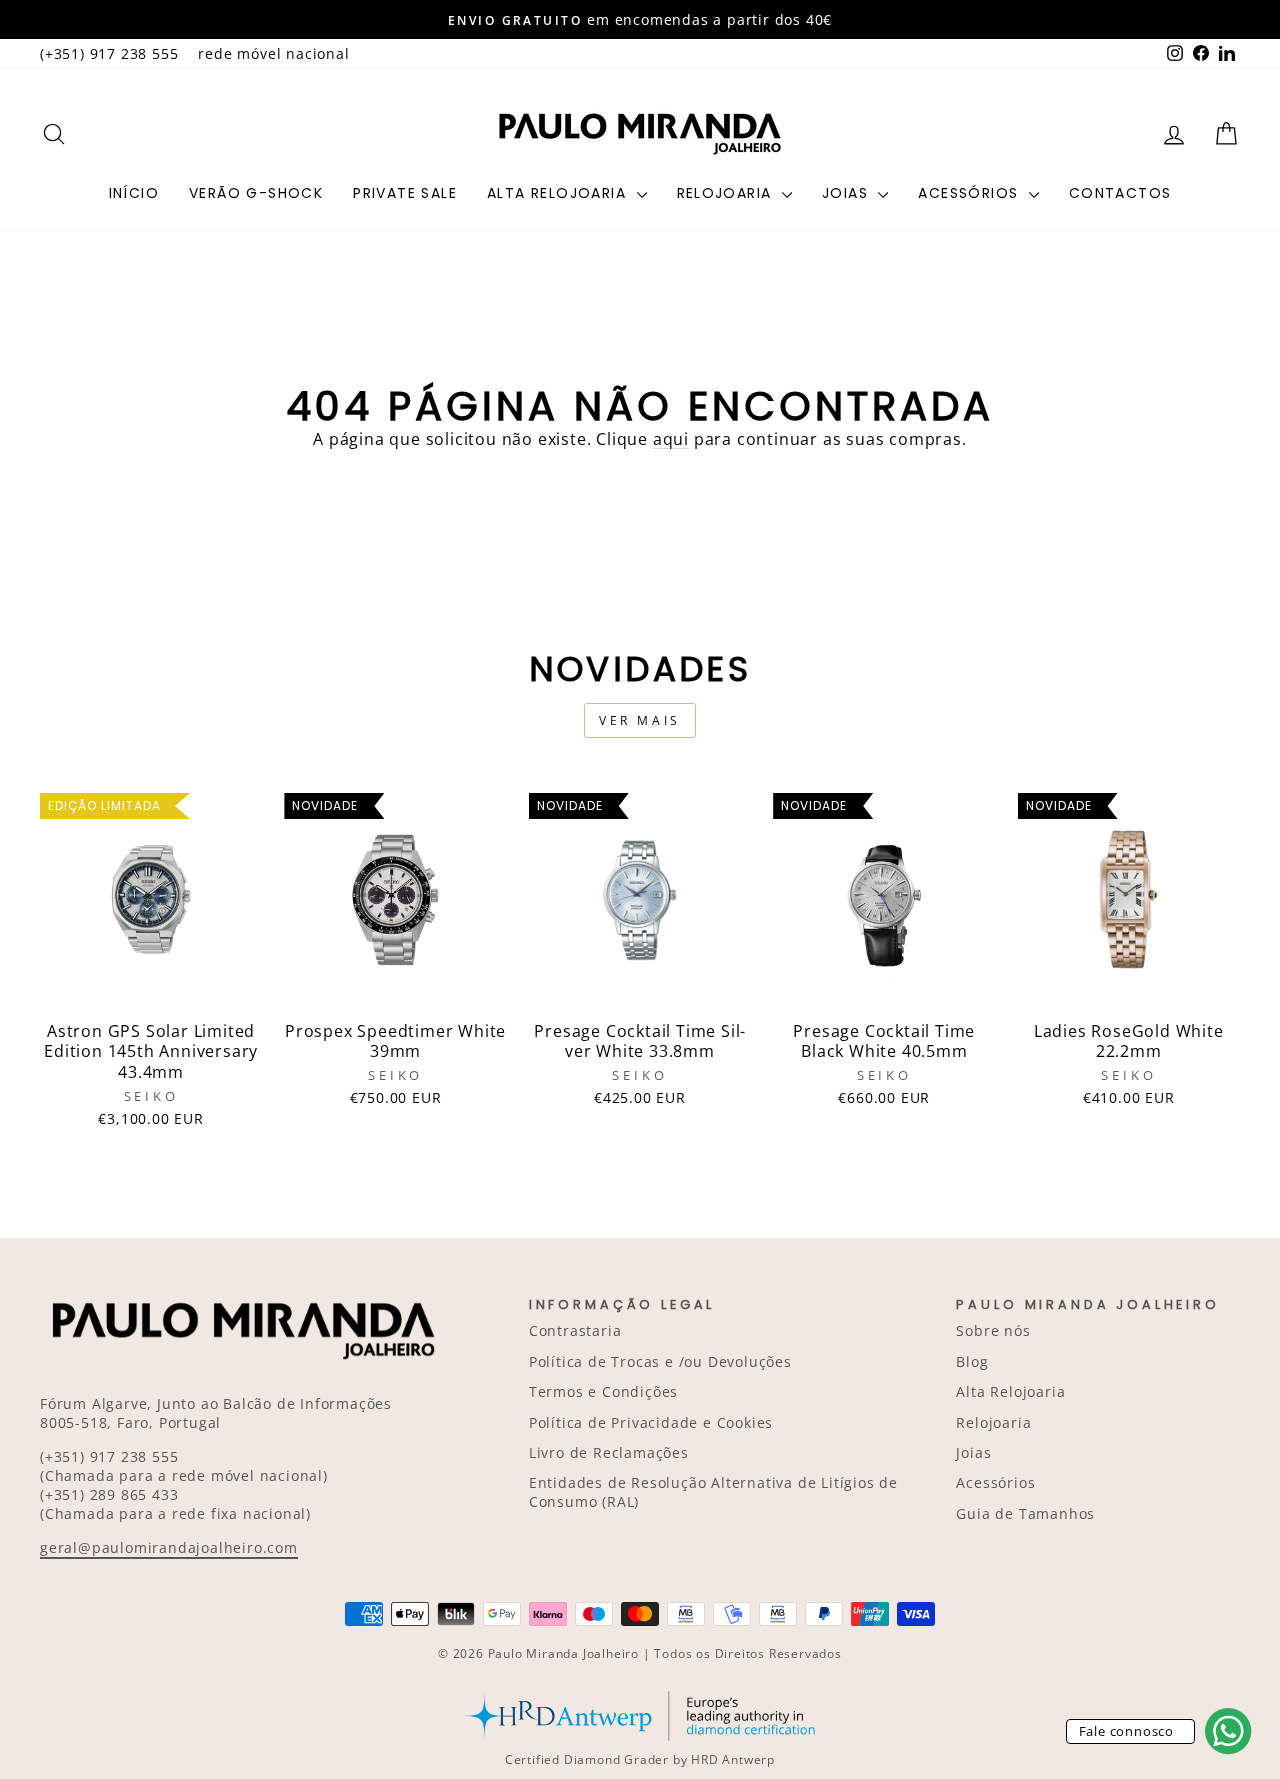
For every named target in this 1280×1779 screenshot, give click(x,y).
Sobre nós (993, 1330)
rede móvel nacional (273, 53)
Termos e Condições (603, 1391)
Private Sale (405, 193)
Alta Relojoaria (559, 193)
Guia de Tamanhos (1025, 1513)
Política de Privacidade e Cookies (651, 1422)
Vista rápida (151, 987)
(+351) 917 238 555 (109, 53)
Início (134, 193)
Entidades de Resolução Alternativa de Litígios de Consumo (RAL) (713, 1492)
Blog (972, 1361)
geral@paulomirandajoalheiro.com (169, 1547)
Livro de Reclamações (609, 1452)
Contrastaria (575, 1330)
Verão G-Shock (256, 193)
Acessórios (970, 193)
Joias (847, 193)
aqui (671, 439)
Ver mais (640, 720)
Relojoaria (727, 193)
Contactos (1120, 193)
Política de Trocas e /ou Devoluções (660, 1361)
